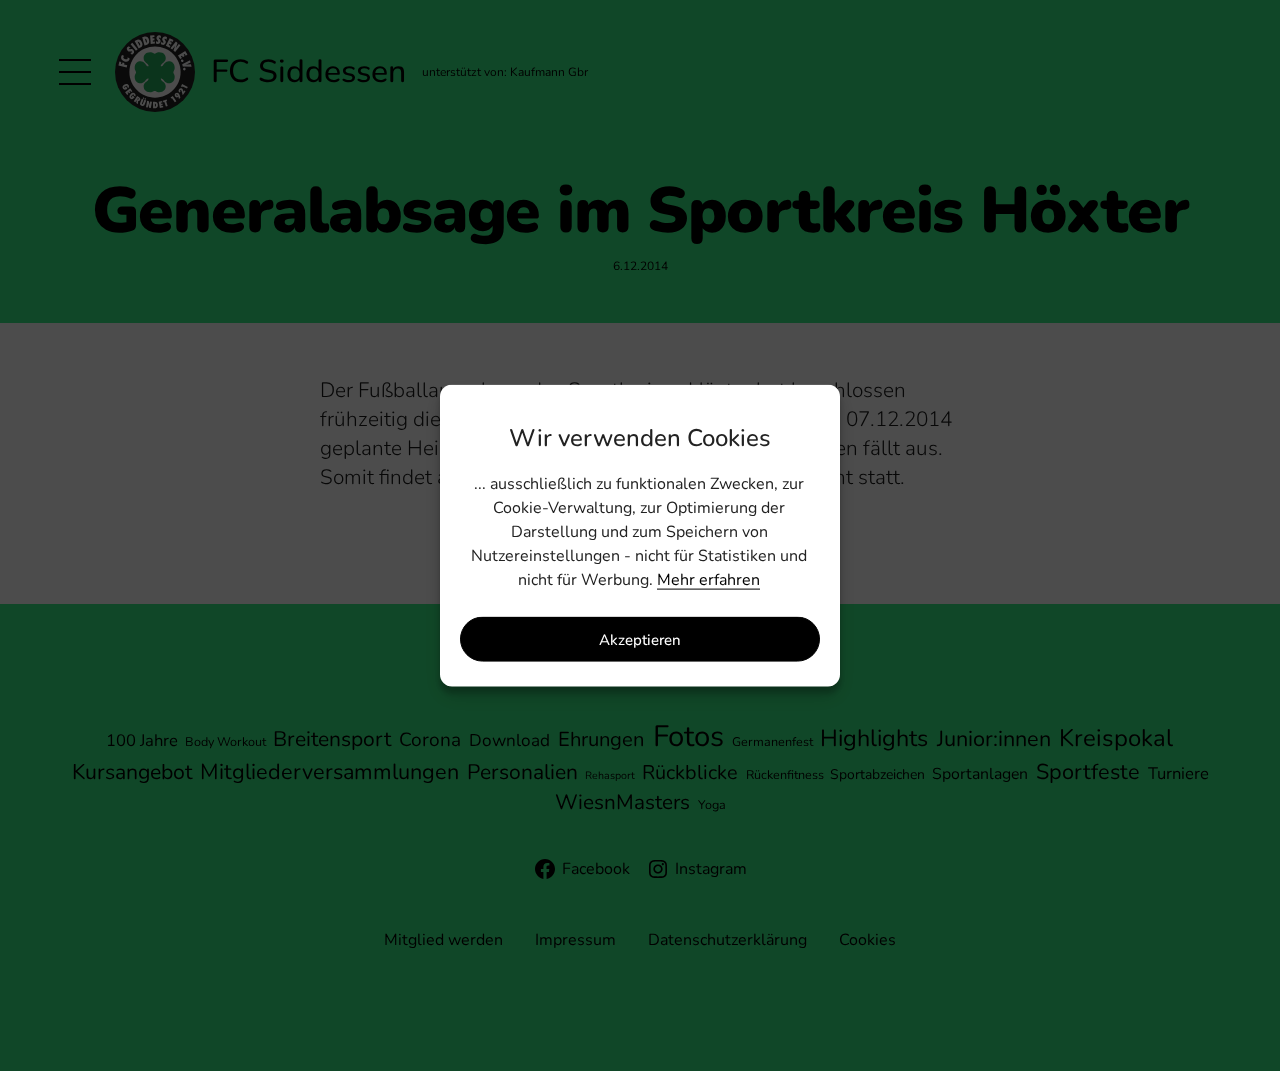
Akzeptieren (640, 639)
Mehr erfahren (708, 580)
